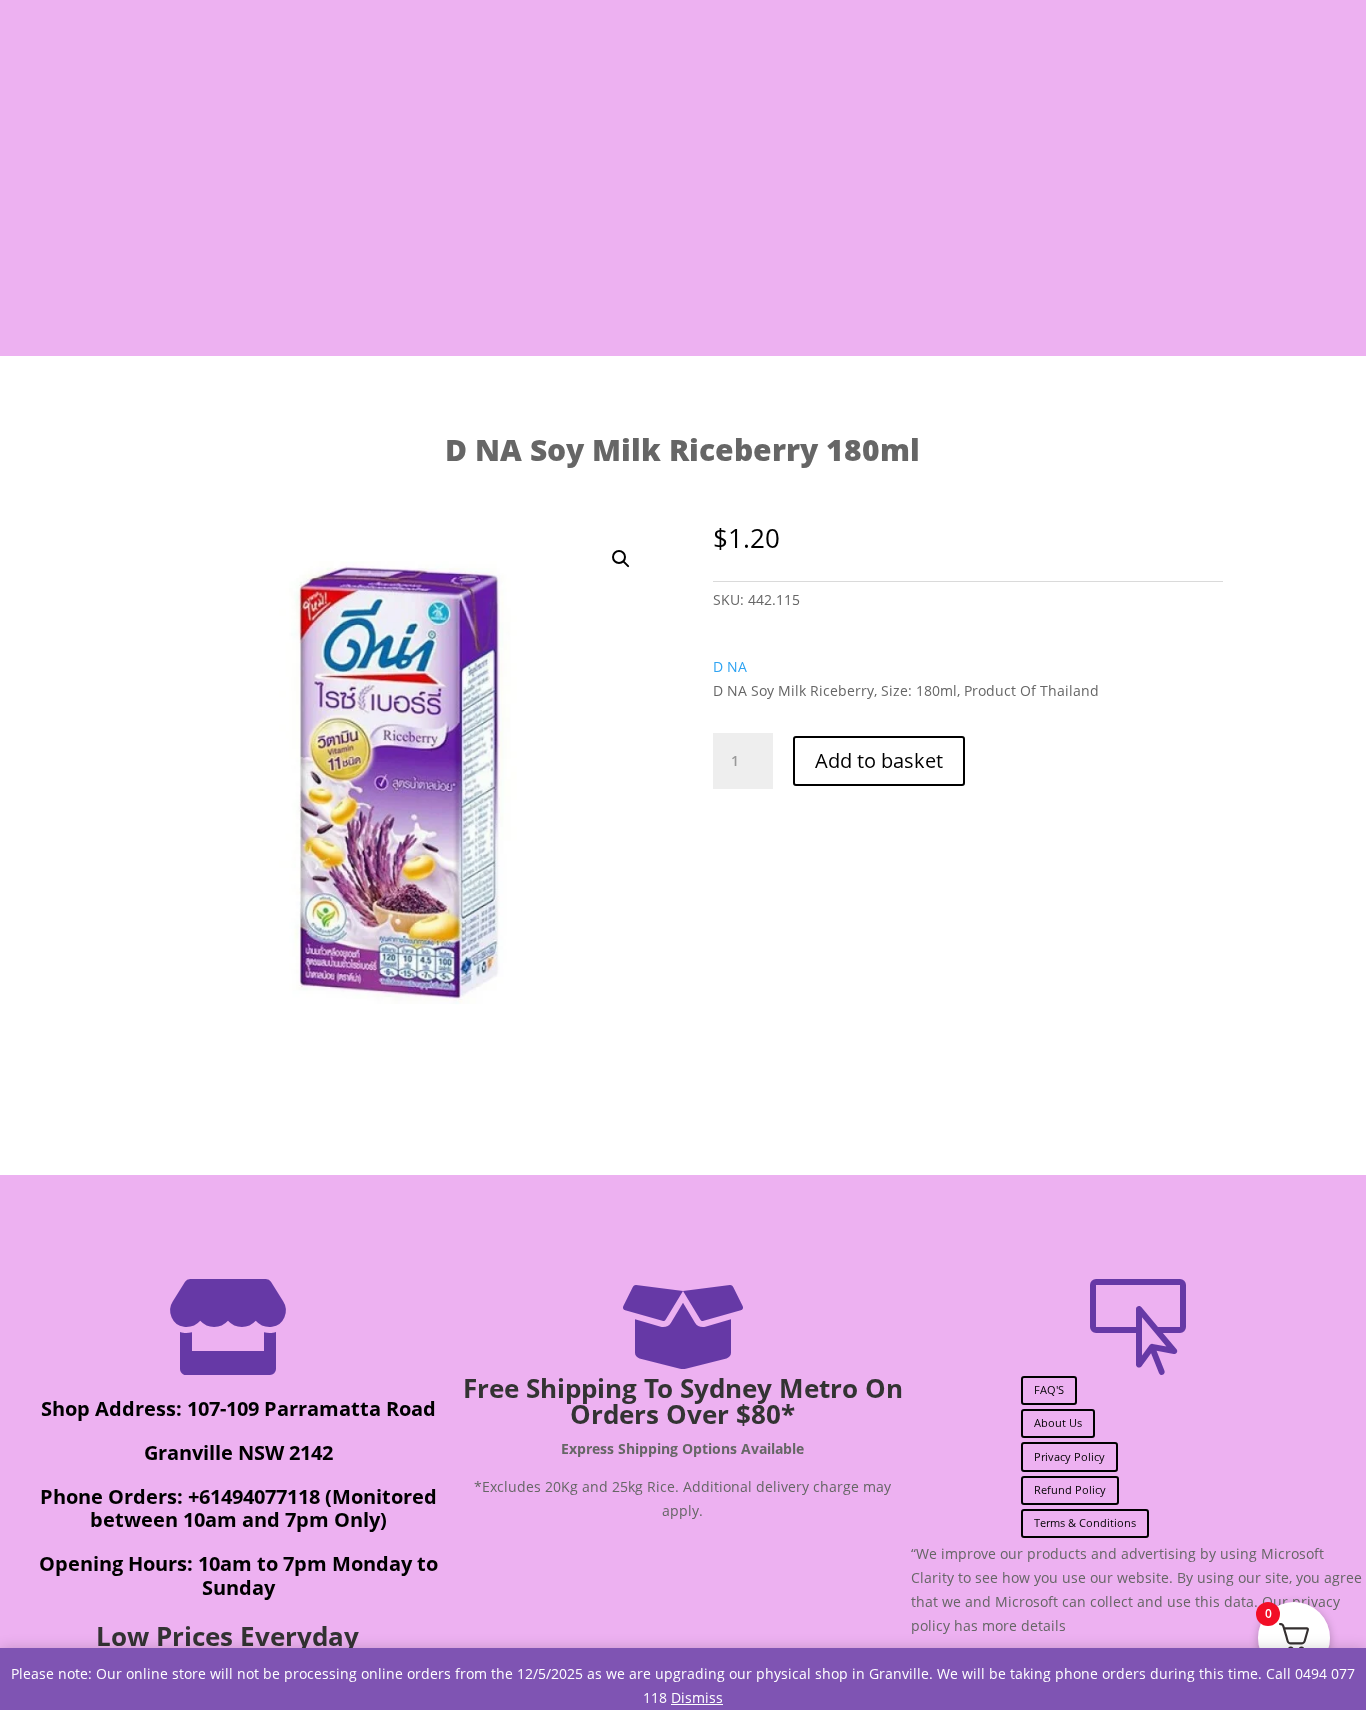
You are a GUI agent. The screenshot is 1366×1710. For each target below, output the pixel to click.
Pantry (210, 246)
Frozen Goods (835, 246)
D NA (730, 666)
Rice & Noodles (469, 246)
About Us (1058, 1422)
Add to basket (879, 760)
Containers (1214, 246)
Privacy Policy (1069, 1456)
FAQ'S (1049, 1389)
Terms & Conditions (1085, 1522)
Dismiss (697, 1697)
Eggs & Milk (656, 246)
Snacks (326, 246)
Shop (124, 246)
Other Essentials (1022, 246)
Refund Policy (1070, 1489)
